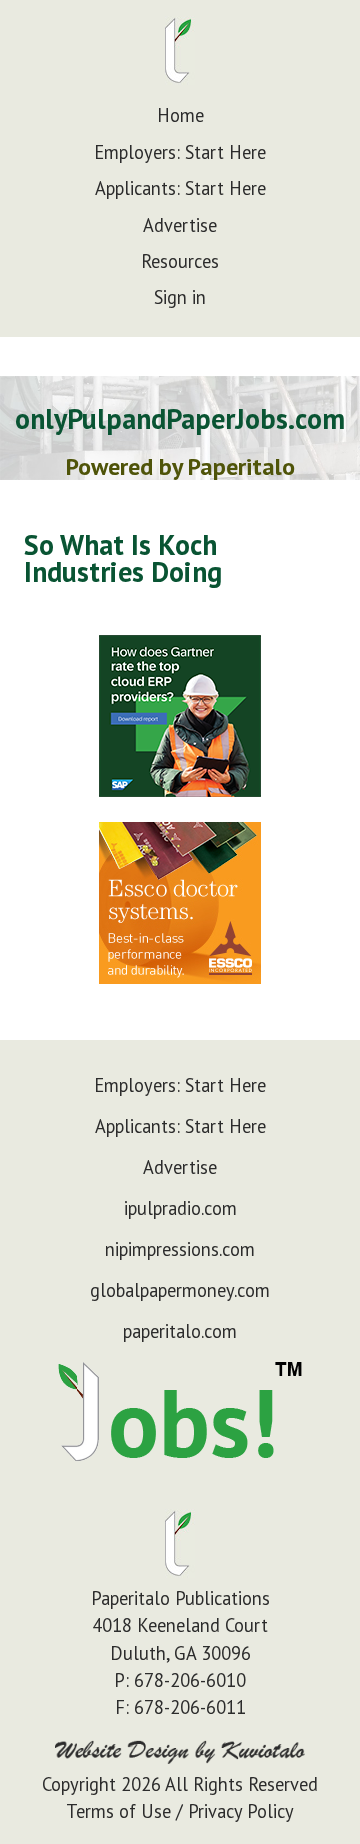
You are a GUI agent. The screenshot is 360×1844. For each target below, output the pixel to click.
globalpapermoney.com (180, 1290)
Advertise (180, 225)
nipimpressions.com (180, 1249)
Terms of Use (118, 1811)
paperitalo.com (180, 1331)
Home (180, 115)
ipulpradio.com (180, 1208)
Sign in (180, 297)
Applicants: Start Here (180, 188)
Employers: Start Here (180, 152)
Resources (180, 261)
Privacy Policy (241, 1811)
